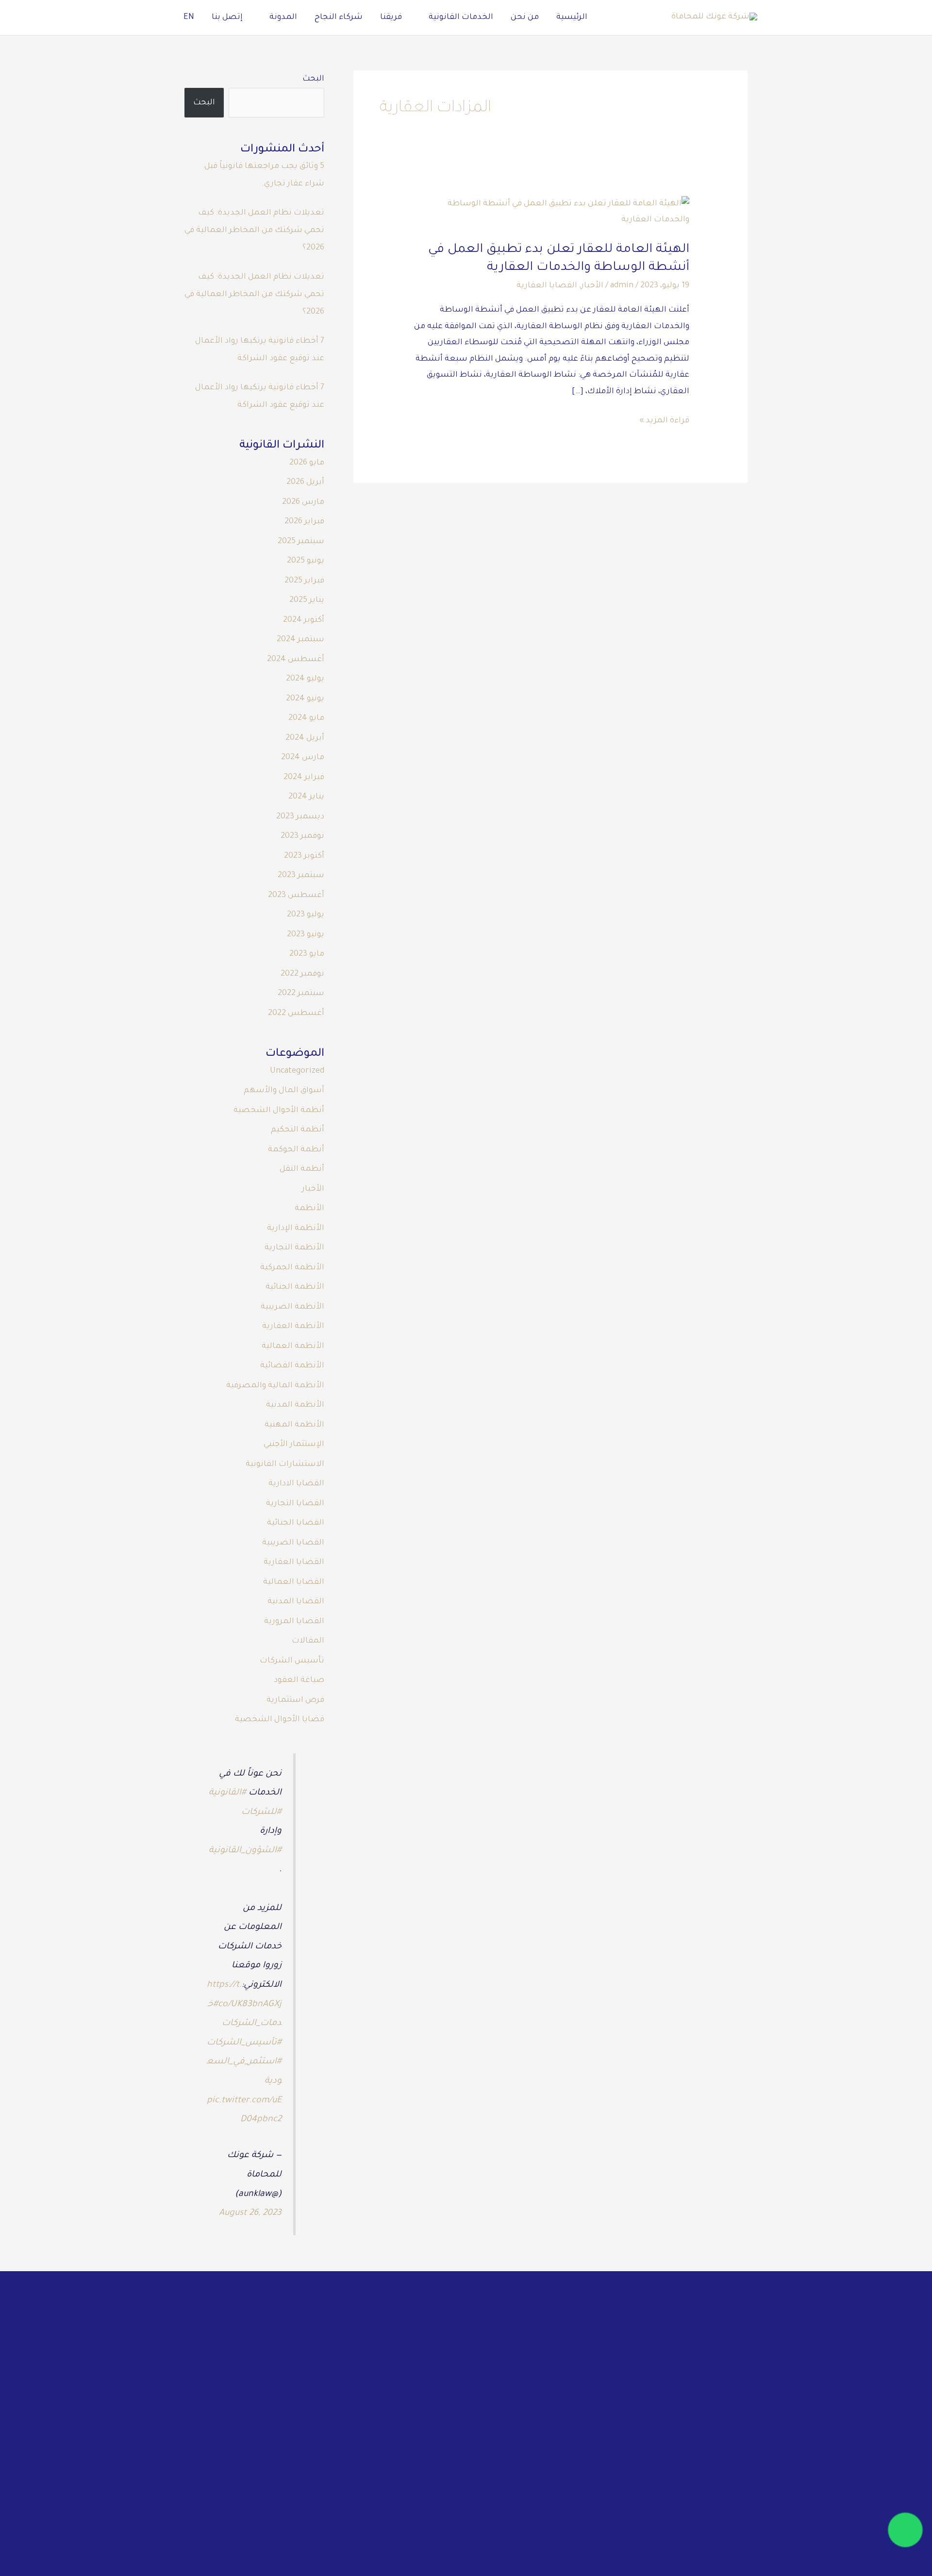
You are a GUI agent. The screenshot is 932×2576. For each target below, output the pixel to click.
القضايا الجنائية (296, 1523)
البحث (313, 79)
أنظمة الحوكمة (296, 1150)
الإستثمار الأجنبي (294, 1445)
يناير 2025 (307, 600)
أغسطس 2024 (296, 660)
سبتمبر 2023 (301, 876)
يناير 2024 (306, 797)
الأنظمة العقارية (293, 1327)
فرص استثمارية (295, 1700)
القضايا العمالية (294, 1582)
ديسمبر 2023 (300, 817)
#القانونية (227, 1793)
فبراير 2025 (304, 581)
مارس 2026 (303, 502)
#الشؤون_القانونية (245, 1851)
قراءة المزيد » (664, 419)
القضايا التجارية (295, 1504)
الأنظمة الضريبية (292, 1307)
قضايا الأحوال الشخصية (280, 1720)
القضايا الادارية (296, 1484)
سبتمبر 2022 (301, 994)
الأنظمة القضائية (292, 1366)
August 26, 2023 (250, 2213)
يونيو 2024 (305, 699)
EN (189, 17)
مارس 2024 (303, 758)
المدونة (283, 17)
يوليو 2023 (306, 915)
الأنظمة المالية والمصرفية (275, 1386)
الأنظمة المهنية (294, 1425)
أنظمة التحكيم (298, 1130)
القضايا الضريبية (293, 1543)
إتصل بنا (227, 17)
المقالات (308, 1641)
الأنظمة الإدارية (296, 1229)
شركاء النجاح (339, 17)
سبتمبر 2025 (301, 542)
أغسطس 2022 (296, 1014)
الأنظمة (309, 1209)
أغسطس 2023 (296, 896)
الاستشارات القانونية (285, 1464)
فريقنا (391, 17)
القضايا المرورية (294, 1622)
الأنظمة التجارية (294, 1248)
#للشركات (261, 1812)
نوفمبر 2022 (302, 974)
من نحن (525, 17)
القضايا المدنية (296, 1602)
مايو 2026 (307, 463)
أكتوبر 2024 (304, 620)
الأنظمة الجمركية (292, 1268)
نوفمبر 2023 (302, 836)
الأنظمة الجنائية (295, 1287)
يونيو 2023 (306, 935)
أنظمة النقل (302, 1169)
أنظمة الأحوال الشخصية (279, 1111)
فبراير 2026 (304, 522)
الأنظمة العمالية (293, 1346)
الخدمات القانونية (461, 17)
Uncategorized (297, 1071)
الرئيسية (572, 17)
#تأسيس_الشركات (244, 2043)
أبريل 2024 (305, 738)
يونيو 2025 (306, 561)
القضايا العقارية (547, 286)
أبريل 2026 (305, 482)
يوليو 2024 (305, 679)
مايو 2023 (307, 954)
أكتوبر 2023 (304, 856)
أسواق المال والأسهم (284, 1091)
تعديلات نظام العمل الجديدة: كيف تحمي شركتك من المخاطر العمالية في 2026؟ (254, 231)
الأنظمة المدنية (295, 1405)
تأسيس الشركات (292, 1661)
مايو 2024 (306, 718)
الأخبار (592, 286)
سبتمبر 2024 (300, 640)
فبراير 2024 (304, 778)
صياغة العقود (299, 1680)
